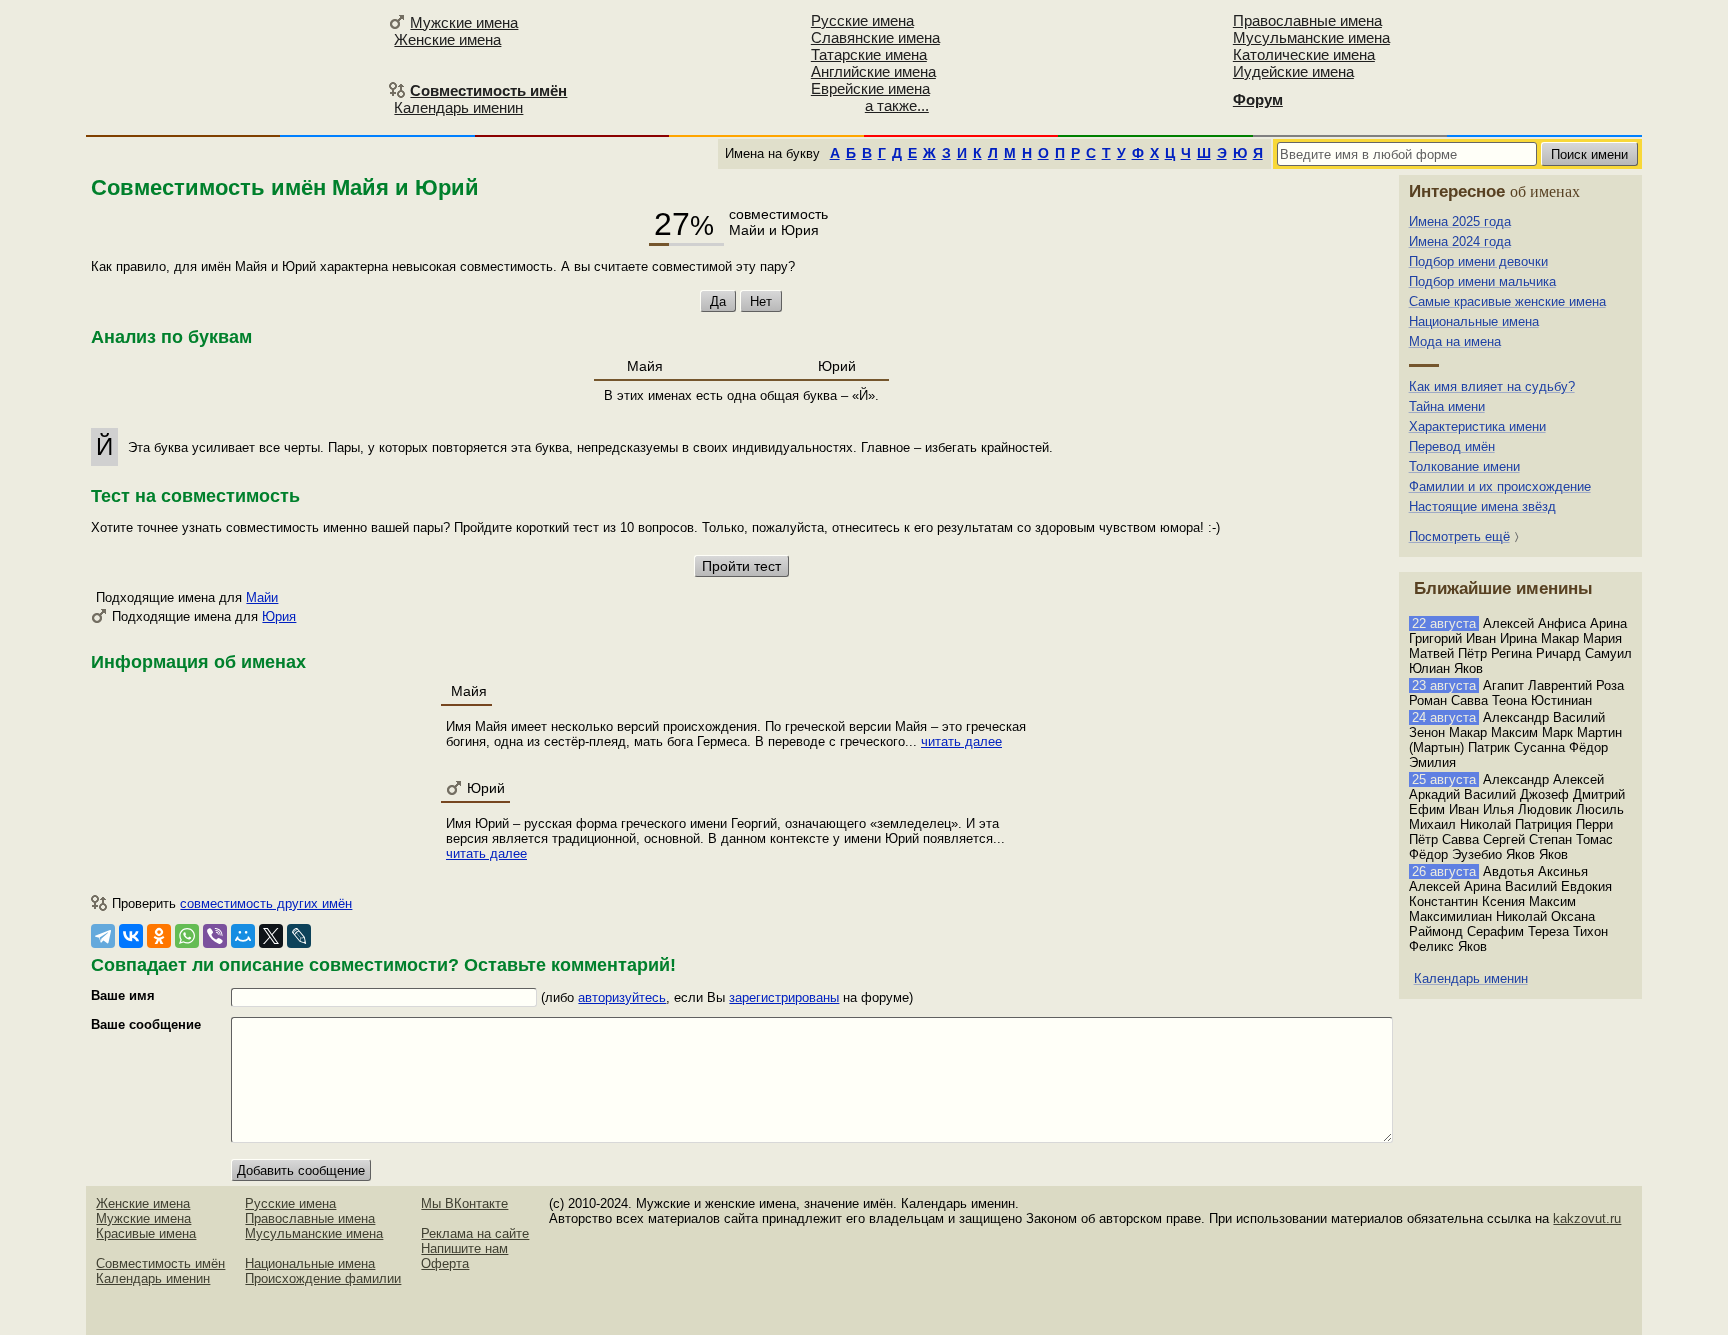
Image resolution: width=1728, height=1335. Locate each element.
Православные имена (1307, 20)
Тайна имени (1447, 406)
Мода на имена (1455, 341)
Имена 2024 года (1460, 241)
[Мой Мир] (243, 936)
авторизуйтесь (622, 997)
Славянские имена (875, 37)
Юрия (279, 616)
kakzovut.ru (1587, 1218)
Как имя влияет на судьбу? (1492, 386)
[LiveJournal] (299, 936)
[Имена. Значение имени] (234, 66)
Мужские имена (464, 22)
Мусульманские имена (1311, 37)
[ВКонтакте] (131, 936)
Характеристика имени (1477, 426)
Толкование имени (1464, 466)
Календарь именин (458, 107)
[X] (271, 936)
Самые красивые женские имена (1507, 301)
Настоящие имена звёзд (1482, 506)
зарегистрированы (784, 997)
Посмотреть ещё (1459, 536)
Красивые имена (146, 1233)
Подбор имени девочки (1478, 261)
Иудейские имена (1293, 71)
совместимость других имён (266, 903)
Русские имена (862, 20)
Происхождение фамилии (323, 1278)
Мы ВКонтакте (464, 1203)
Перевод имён (1452, 446)
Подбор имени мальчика (1482, 281)
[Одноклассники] (159, 936)
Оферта (445, 1263)
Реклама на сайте (475, 1233)
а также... (897, 105)
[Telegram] (103, 936)
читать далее (961, 741)
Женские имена (447, 39)
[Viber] (215, 936)
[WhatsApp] (187, 936)
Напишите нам (464, 1248)
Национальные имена (1474, 321)
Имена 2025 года (1460, 221)
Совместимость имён (160, 1263)
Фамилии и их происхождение (1500, 486)
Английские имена (873, 71)
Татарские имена (869, 54)
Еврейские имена (870, 88)
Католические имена (1304, 54)
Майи (262, 597)
